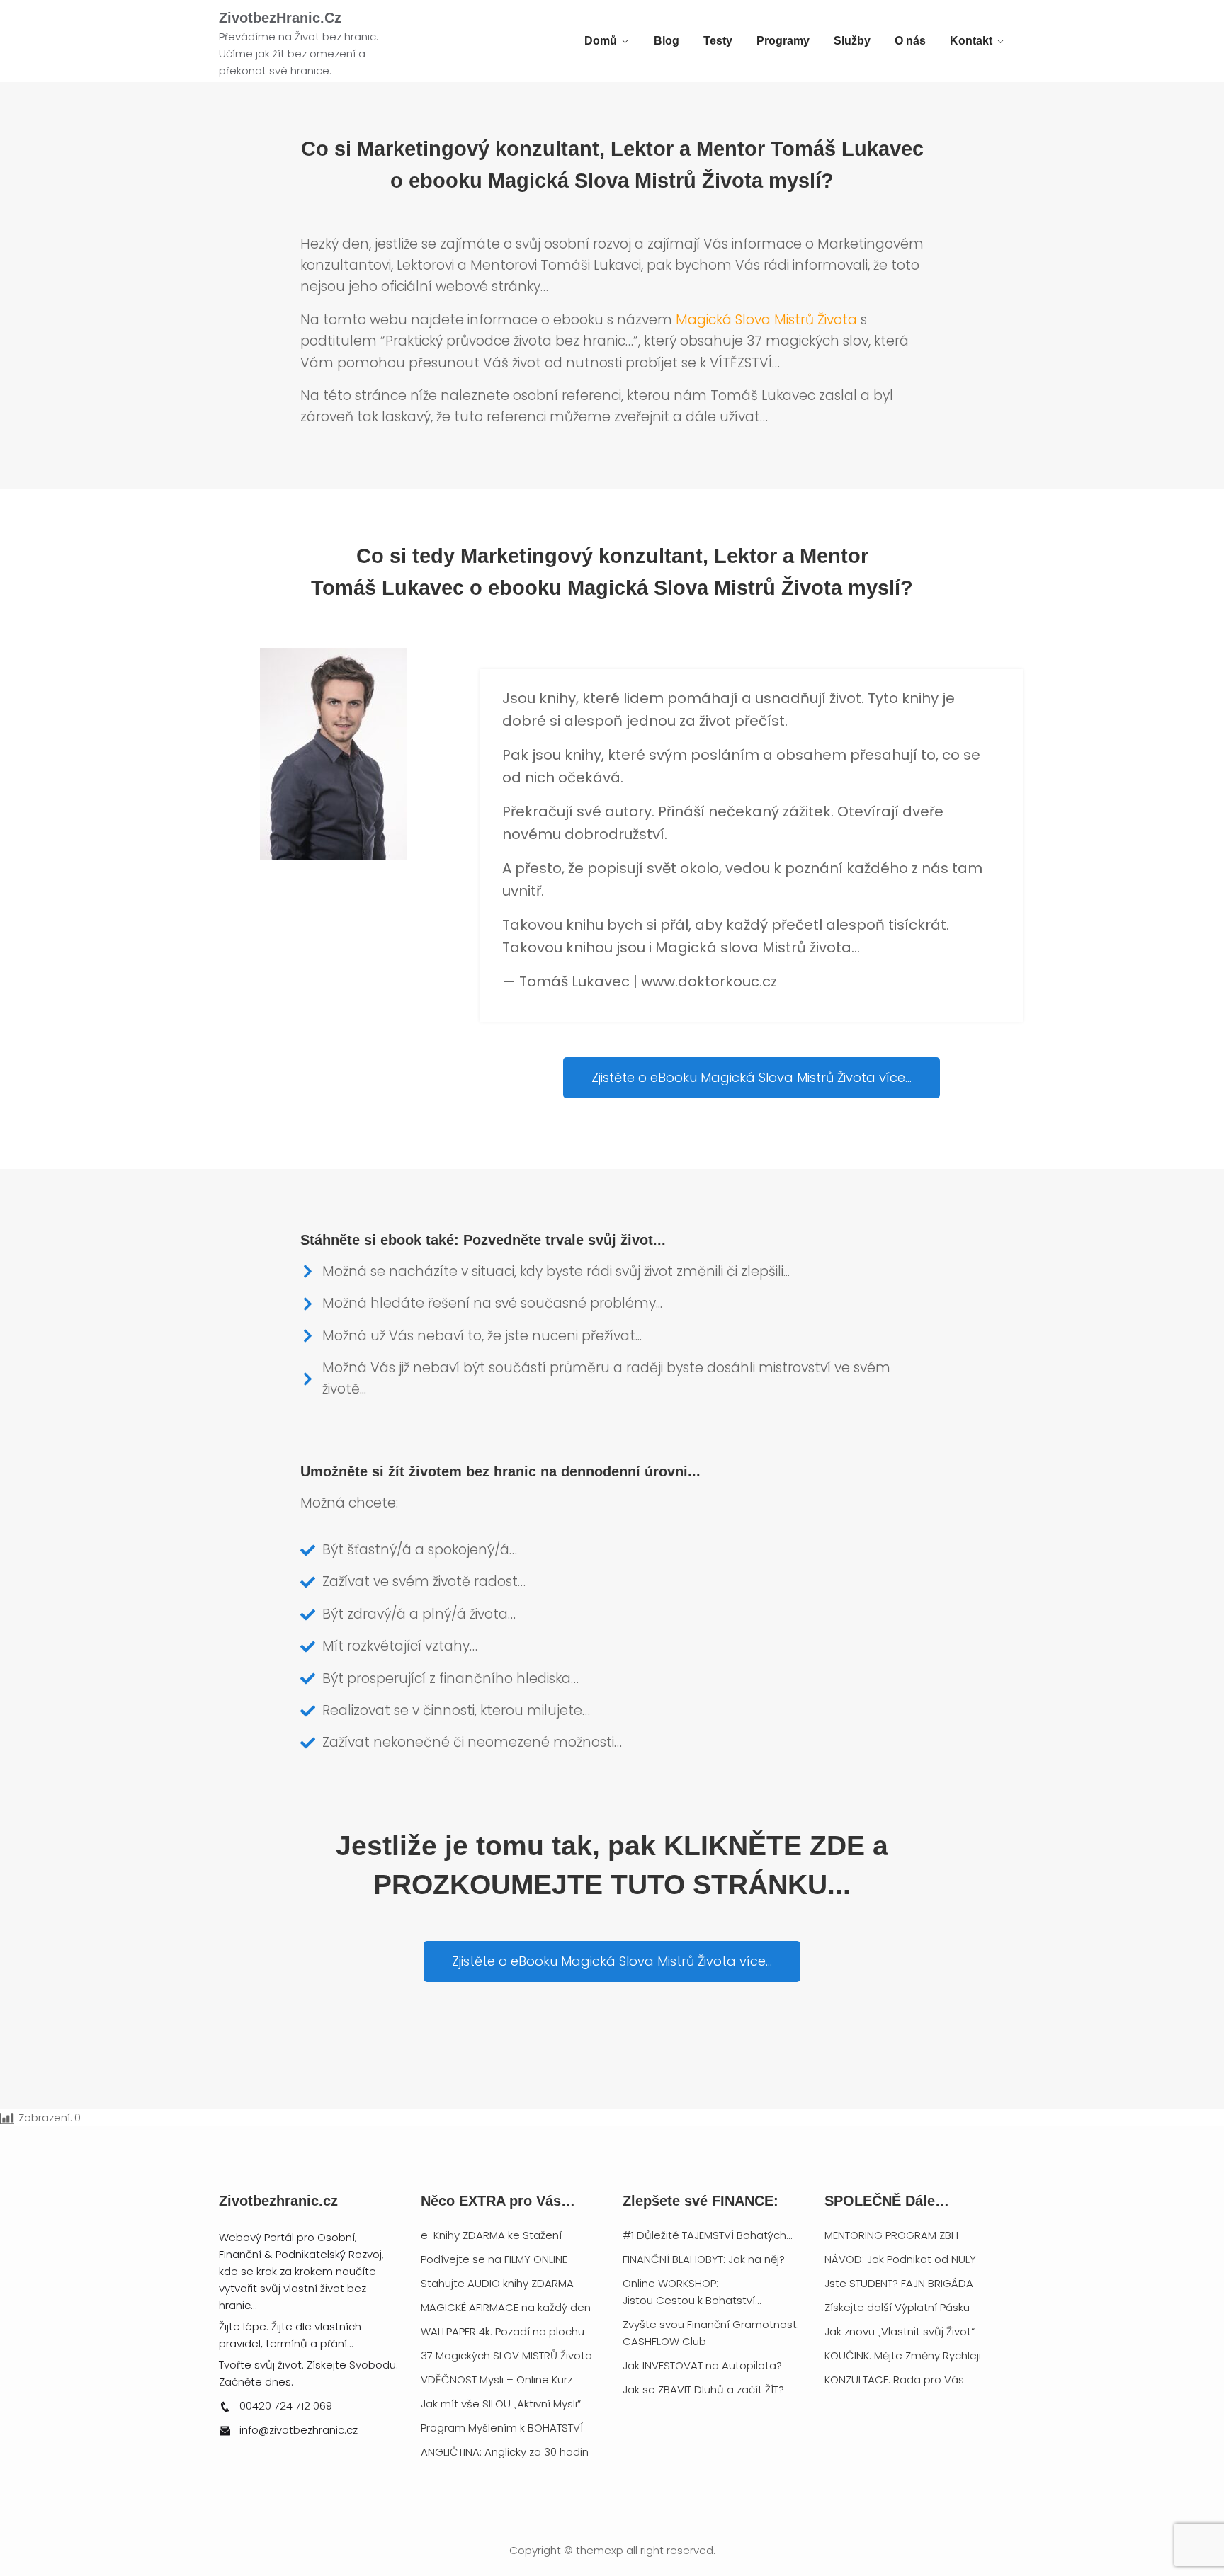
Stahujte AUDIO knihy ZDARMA (497, 2283)
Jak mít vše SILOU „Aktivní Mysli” (501, 2404)
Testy (718, 41)
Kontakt (971, 41)
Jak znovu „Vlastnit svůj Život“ (900, 2331)
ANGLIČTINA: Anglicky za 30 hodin (505, 2452)
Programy (783, 41)
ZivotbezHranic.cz (280, 18)
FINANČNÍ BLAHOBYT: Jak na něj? (704, 2259)
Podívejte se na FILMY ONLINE (494, 2259)
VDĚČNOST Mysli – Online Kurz (497, 2380)
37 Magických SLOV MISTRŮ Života (506, 2355)
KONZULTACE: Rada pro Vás (894, 2380)
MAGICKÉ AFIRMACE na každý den (506, 2307)
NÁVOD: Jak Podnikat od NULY (900, 2259)
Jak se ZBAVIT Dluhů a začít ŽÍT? (703, 2389)
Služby (852, 41)
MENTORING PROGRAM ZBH (891, 2235)
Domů (601, 41)
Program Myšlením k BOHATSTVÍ (502, 2428)
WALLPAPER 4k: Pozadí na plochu (503, 2331)
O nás (910, 41)
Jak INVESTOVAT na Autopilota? (702, 2365)
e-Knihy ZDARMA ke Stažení (491, 2235)
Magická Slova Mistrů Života (766, 320)
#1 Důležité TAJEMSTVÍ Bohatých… (707, 2235)
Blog (667, 41)
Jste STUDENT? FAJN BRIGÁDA (899, 2283)
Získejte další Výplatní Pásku (897, 2307)
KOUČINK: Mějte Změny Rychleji (903, 2355)
